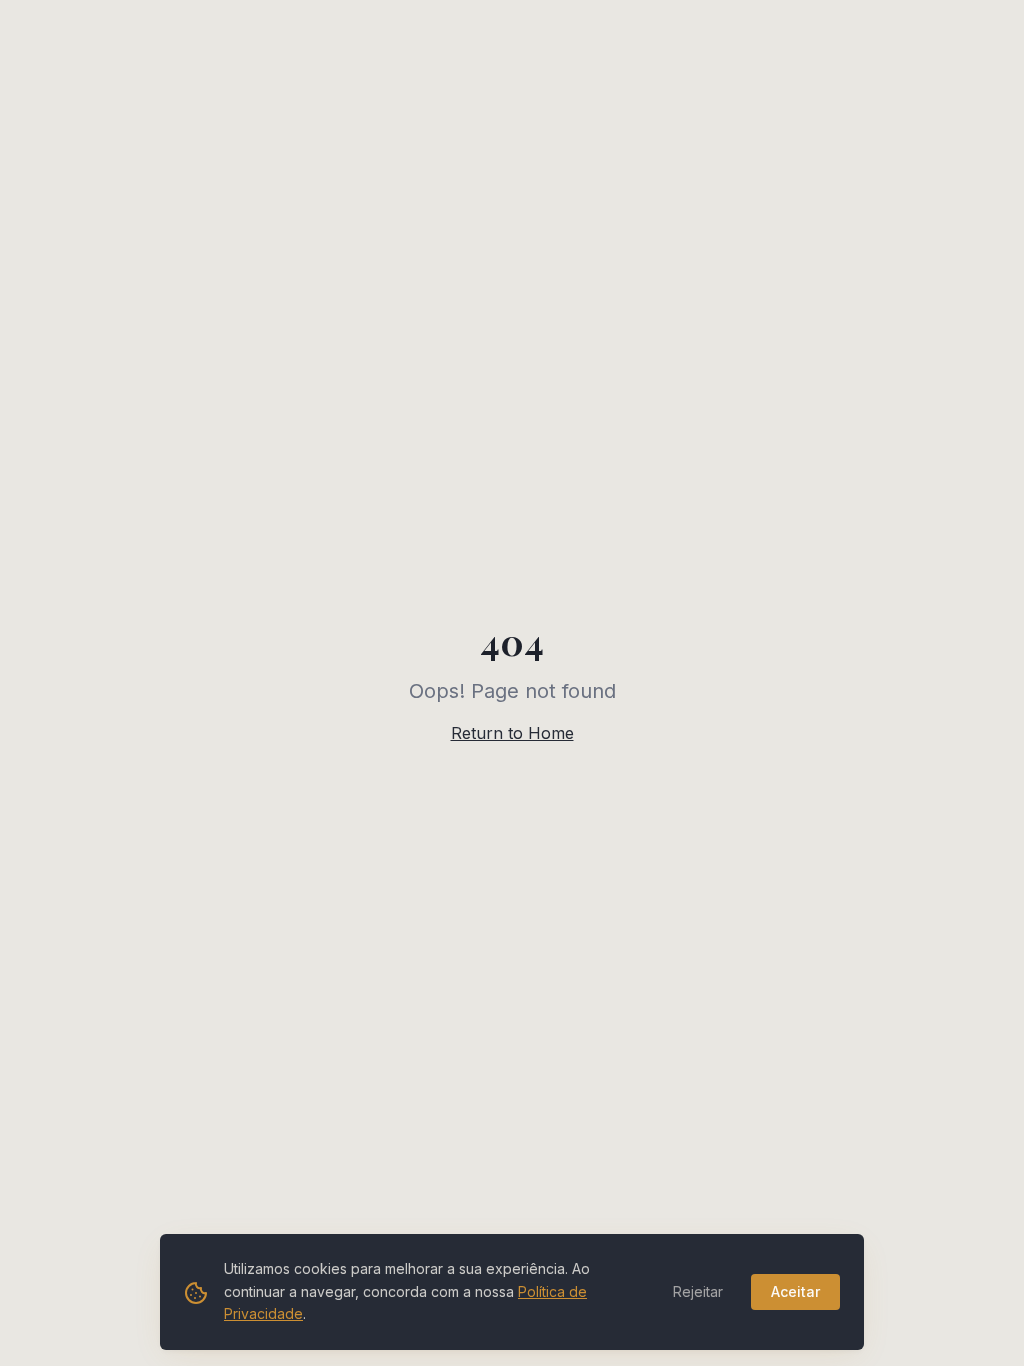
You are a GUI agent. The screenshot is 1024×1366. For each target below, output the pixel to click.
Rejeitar (698, 1291)
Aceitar (795, 1291)
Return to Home (512, 733)
